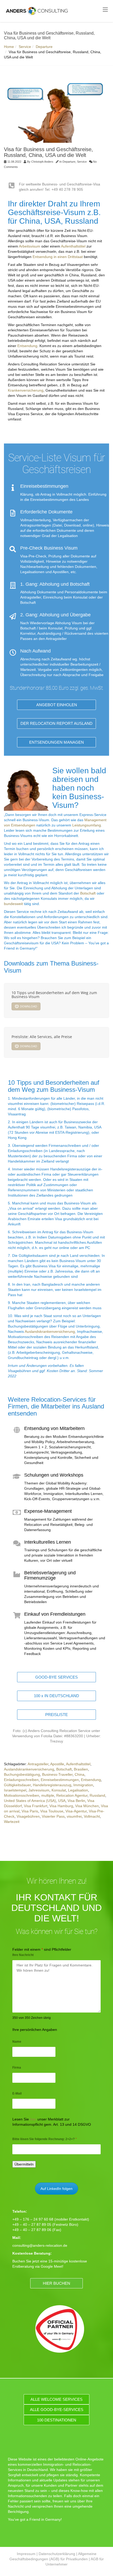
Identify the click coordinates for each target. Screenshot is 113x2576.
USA (62, 1801)
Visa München (87, 1806)
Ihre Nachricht (23, 1955)
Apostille (57, 1764)
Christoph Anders (42, 162)
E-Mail (17, 2093)
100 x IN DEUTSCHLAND (56, 1696)
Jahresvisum (39, 1790)
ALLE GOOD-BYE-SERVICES (57, 2410)
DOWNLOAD (29, 1006)
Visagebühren (28, 1816)
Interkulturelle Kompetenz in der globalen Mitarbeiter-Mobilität (52, 1545)
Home (9, 47)
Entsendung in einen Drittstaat (58, 257)
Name (17, 2042)
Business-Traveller (57, 1774)
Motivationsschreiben (22, 1795)
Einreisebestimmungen (60, 1780)
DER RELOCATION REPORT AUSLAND (56, 723)
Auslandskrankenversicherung (50, 1331)
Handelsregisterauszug (52, 1785)
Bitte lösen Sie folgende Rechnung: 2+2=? (45, 2139)
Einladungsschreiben (21, 1780)
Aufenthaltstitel (73, 246)
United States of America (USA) (30, 1801)
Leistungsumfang (87, 825)
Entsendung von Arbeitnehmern (34, 1429)
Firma (17, 2068)
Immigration (83, 1785)
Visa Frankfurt (36, 1806)
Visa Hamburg (61, 1806)
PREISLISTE (56, 1715)
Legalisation (78, 1790)
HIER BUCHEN (56, 2283)
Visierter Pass (53, 1816)
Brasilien (81, 1769)
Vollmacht (92, 1816)
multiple (48, 1795)
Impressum (26, 2554)
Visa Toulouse (52, 1811)
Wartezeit (12, 1822)
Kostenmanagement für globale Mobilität (42, 1511)
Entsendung (27, 346)
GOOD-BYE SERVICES (56, 1677)
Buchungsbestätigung (22, 1774)
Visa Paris (30, 1811)
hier (33, 2119)
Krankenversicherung (26, 390)
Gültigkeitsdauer (17, 1785)
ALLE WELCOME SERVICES (56, 2399)
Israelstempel (15, 1790)
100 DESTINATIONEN (57, 2420)
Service (25, 47)
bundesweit (13, 904)
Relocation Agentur (72, 1795)
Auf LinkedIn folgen (56, 2189)
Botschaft (88, 893)
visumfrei (74, 1816)
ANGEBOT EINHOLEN (57, 705)
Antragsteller (38, 1764)
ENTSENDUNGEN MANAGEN (56, 742)
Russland (97, 1795)
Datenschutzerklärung (57, 2554)
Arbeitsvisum (30, 246)
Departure (44, 47)
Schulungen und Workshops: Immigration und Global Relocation (52, 1478)
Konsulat (59, 1790)
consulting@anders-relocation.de (40, 2245)
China (79, 1774)
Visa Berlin (76, 1801)
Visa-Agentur (76, 1811)
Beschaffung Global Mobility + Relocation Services (50, 1614)
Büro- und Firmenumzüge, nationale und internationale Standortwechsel (53, 1576)
